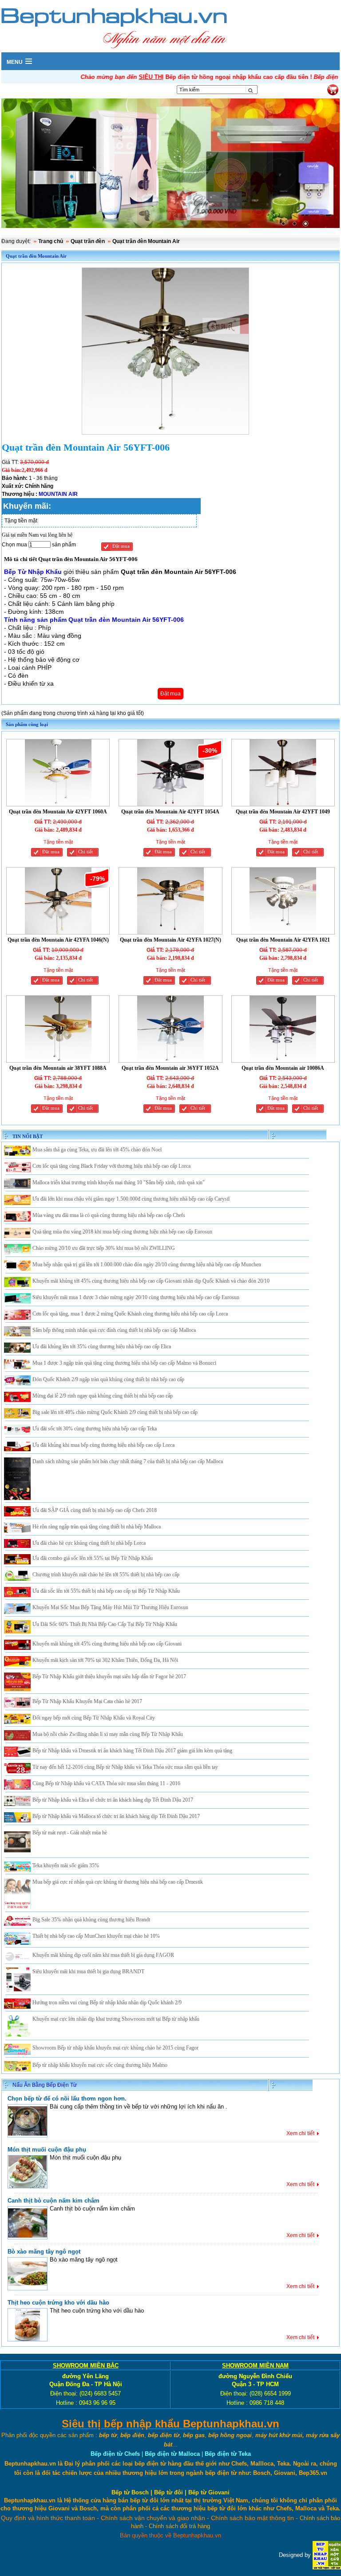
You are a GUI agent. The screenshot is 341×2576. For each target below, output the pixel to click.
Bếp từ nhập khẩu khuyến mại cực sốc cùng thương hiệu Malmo (100, 2065)
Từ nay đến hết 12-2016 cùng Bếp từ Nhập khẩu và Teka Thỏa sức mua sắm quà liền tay (125, 1767)
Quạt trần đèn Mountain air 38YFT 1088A (58, 1068)
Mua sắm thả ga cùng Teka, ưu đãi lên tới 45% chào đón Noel (97, 1150)
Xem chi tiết (300, 2133)
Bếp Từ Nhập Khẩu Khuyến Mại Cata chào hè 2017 (87, 1701)
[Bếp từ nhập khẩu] (327, 2554)
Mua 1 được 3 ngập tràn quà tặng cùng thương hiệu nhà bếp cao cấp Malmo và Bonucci (124, 1363)
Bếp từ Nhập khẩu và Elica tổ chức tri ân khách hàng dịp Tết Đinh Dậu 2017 (113, 1800)
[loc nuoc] (170, 164)
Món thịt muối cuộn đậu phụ (47, 2150)
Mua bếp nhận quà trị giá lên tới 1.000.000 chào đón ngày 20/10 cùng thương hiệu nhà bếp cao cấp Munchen (147, 1264)
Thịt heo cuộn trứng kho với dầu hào (58, 2303)
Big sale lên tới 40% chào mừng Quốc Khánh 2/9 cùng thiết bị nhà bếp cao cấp (115, 1412)
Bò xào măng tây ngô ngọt (44, 2252)
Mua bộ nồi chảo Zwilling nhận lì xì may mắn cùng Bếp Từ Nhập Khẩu (108, 1734)
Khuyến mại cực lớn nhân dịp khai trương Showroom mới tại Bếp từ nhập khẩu (116, 2019)
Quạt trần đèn (88, 241)
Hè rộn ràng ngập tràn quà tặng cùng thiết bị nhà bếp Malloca (97, 1527)
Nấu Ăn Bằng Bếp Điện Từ (45, 2085)
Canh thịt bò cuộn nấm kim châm (54, 2201)
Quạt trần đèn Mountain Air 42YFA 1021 (283, 940)
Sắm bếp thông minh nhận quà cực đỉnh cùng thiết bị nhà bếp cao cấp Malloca (114, 1330)
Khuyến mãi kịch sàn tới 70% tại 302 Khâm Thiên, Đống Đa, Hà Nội (105, 1660)
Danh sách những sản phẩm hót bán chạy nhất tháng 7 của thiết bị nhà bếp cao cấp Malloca (128, 1461)
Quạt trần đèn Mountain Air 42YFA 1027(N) (170, 940)
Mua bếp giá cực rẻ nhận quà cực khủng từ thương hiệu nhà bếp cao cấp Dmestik (118, 1882)
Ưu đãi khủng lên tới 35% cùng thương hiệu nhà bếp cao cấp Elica (102, 1347)
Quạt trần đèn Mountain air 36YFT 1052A (170, 1068)
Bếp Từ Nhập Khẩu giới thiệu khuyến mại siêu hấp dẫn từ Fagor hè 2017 (109, 1677)
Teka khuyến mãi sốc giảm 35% (66, 1865)
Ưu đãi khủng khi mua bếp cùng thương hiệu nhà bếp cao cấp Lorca (103, 1445)
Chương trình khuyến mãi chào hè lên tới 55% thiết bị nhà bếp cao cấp (106, 1575)
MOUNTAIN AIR (58, 494)
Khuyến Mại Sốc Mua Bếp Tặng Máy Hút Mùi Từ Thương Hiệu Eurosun (110, 1607)
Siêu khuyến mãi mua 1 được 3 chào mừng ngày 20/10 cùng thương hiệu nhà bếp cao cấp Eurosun (136, 1297)
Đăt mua (51, 852)
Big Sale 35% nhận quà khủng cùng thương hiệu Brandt (91, 1920)
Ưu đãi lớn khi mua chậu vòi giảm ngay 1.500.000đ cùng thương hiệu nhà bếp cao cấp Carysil (131, 1199)
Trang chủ (51, 241)
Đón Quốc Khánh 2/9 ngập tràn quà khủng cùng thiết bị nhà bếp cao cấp (108, 1379)
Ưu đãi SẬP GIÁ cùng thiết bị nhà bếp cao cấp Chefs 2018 (95, 1510)
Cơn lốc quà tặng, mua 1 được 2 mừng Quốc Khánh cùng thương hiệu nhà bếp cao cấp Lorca (130, 1314)
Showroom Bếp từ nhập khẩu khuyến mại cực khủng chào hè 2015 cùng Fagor (115, 2048)
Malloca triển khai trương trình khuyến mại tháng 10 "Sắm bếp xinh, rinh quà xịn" (119, 1182)
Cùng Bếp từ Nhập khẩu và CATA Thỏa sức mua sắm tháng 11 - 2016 (106, 1783)
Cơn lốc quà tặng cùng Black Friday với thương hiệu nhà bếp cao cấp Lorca (111, 1166)
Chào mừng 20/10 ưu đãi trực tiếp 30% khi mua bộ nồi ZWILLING (104, 1248)
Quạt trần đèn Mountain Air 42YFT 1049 (283, 812)
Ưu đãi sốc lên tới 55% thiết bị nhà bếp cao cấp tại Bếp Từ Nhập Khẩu (106, 1591)
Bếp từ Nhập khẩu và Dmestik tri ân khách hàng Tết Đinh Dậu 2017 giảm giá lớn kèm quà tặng (132, 1751)
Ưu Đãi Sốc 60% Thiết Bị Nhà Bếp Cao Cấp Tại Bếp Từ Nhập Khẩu (105, 1624)
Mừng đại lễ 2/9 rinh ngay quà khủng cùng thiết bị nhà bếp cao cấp (103, 1396)
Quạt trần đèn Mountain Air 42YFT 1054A (170, 812)
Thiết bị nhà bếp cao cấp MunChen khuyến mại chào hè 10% (96, 1936)
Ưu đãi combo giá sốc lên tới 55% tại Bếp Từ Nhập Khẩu (93, 1558)
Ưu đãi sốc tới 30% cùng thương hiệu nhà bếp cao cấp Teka (95, 1429)
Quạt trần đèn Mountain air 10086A (283, 1068)
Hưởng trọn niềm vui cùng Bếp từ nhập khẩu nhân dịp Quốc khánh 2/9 (107, 2003)
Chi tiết (85, 852)
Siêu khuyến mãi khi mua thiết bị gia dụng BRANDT (88, 1971)
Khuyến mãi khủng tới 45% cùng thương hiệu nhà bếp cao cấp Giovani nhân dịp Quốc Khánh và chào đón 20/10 (151, 1281)
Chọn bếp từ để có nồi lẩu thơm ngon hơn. (67, 2099)
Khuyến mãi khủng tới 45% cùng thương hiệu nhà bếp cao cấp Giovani (107, 1644)
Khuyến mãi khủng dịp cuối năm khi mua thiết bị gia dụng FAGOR (103, 1955)
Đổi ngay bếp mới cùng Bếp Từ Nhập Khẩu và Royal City (94, 1718)
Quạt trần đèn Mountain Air (146, 241)
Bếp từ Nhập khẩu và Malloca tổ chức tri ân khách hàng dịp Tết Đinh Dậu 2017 (116, 1816)
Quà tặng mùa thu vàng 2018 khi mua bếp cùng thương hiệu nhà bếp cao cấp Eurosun (122, 1232)
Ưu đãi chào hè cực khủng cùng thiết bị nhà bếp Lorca (89, 1543)
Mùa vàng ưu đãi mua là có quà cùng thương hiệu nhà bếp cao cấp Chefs (109, 1215)
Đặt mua (121, 546)
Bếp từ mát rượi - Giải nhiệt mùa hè (70, 1833)
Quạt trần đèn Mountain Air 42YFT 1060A (58, 812)
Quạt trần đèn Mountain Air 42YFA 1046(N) (58, 940)
